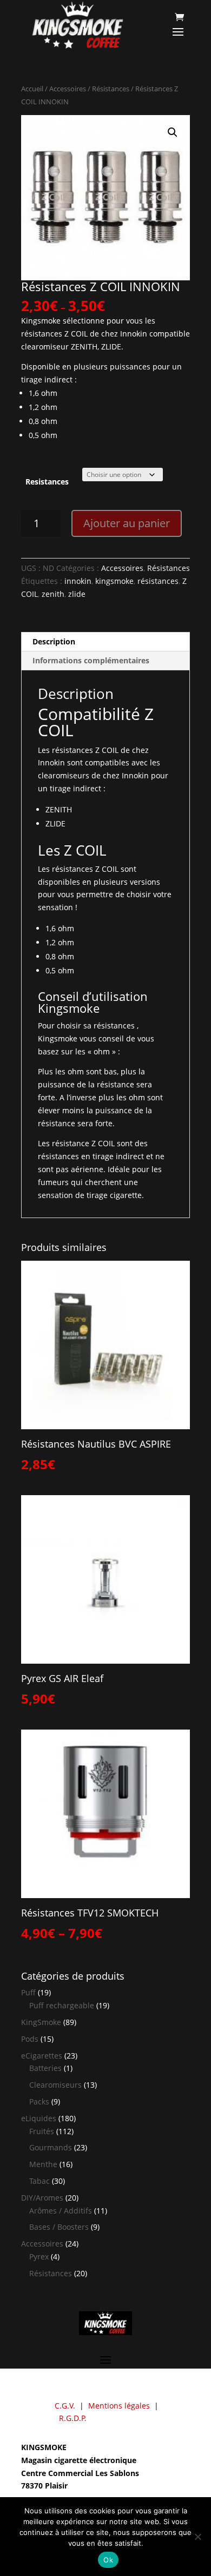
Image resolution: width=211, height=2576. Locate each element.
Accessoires (68, 89)
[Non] (197, 2537)
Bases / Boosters (59, 2227)
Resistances (47, 482)
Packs (39, 2101)
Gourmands (51, 2147)
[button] (173, 132)
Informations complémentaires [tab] (91, 660)
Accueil (32, 89)
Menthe (43, 2164)
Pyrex (39, 2256)
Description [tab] (54, 641)
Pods (30, 2039)
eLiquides (39, 2118)
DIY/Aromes (42, 2198)
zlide (77, 594)
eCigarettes (42, 2056)
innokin (78, 581)
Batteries (45, 2068)
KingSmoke (41, 2022)
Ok (108, 2560)
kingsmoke (114, 581)
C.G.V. (65, 2406)
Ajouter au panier (127, 523)
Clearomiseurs (55, 2085)
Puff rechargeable (62, 2005)
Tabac (39, 2181)
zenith (53, 594)
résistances (158, 581)
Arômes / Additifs (61, 2211)
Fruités (42, 2131)
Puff (28, 1992)
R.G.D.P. (73, 2418)
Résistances (111, 89)
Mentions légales (119, 2406)
